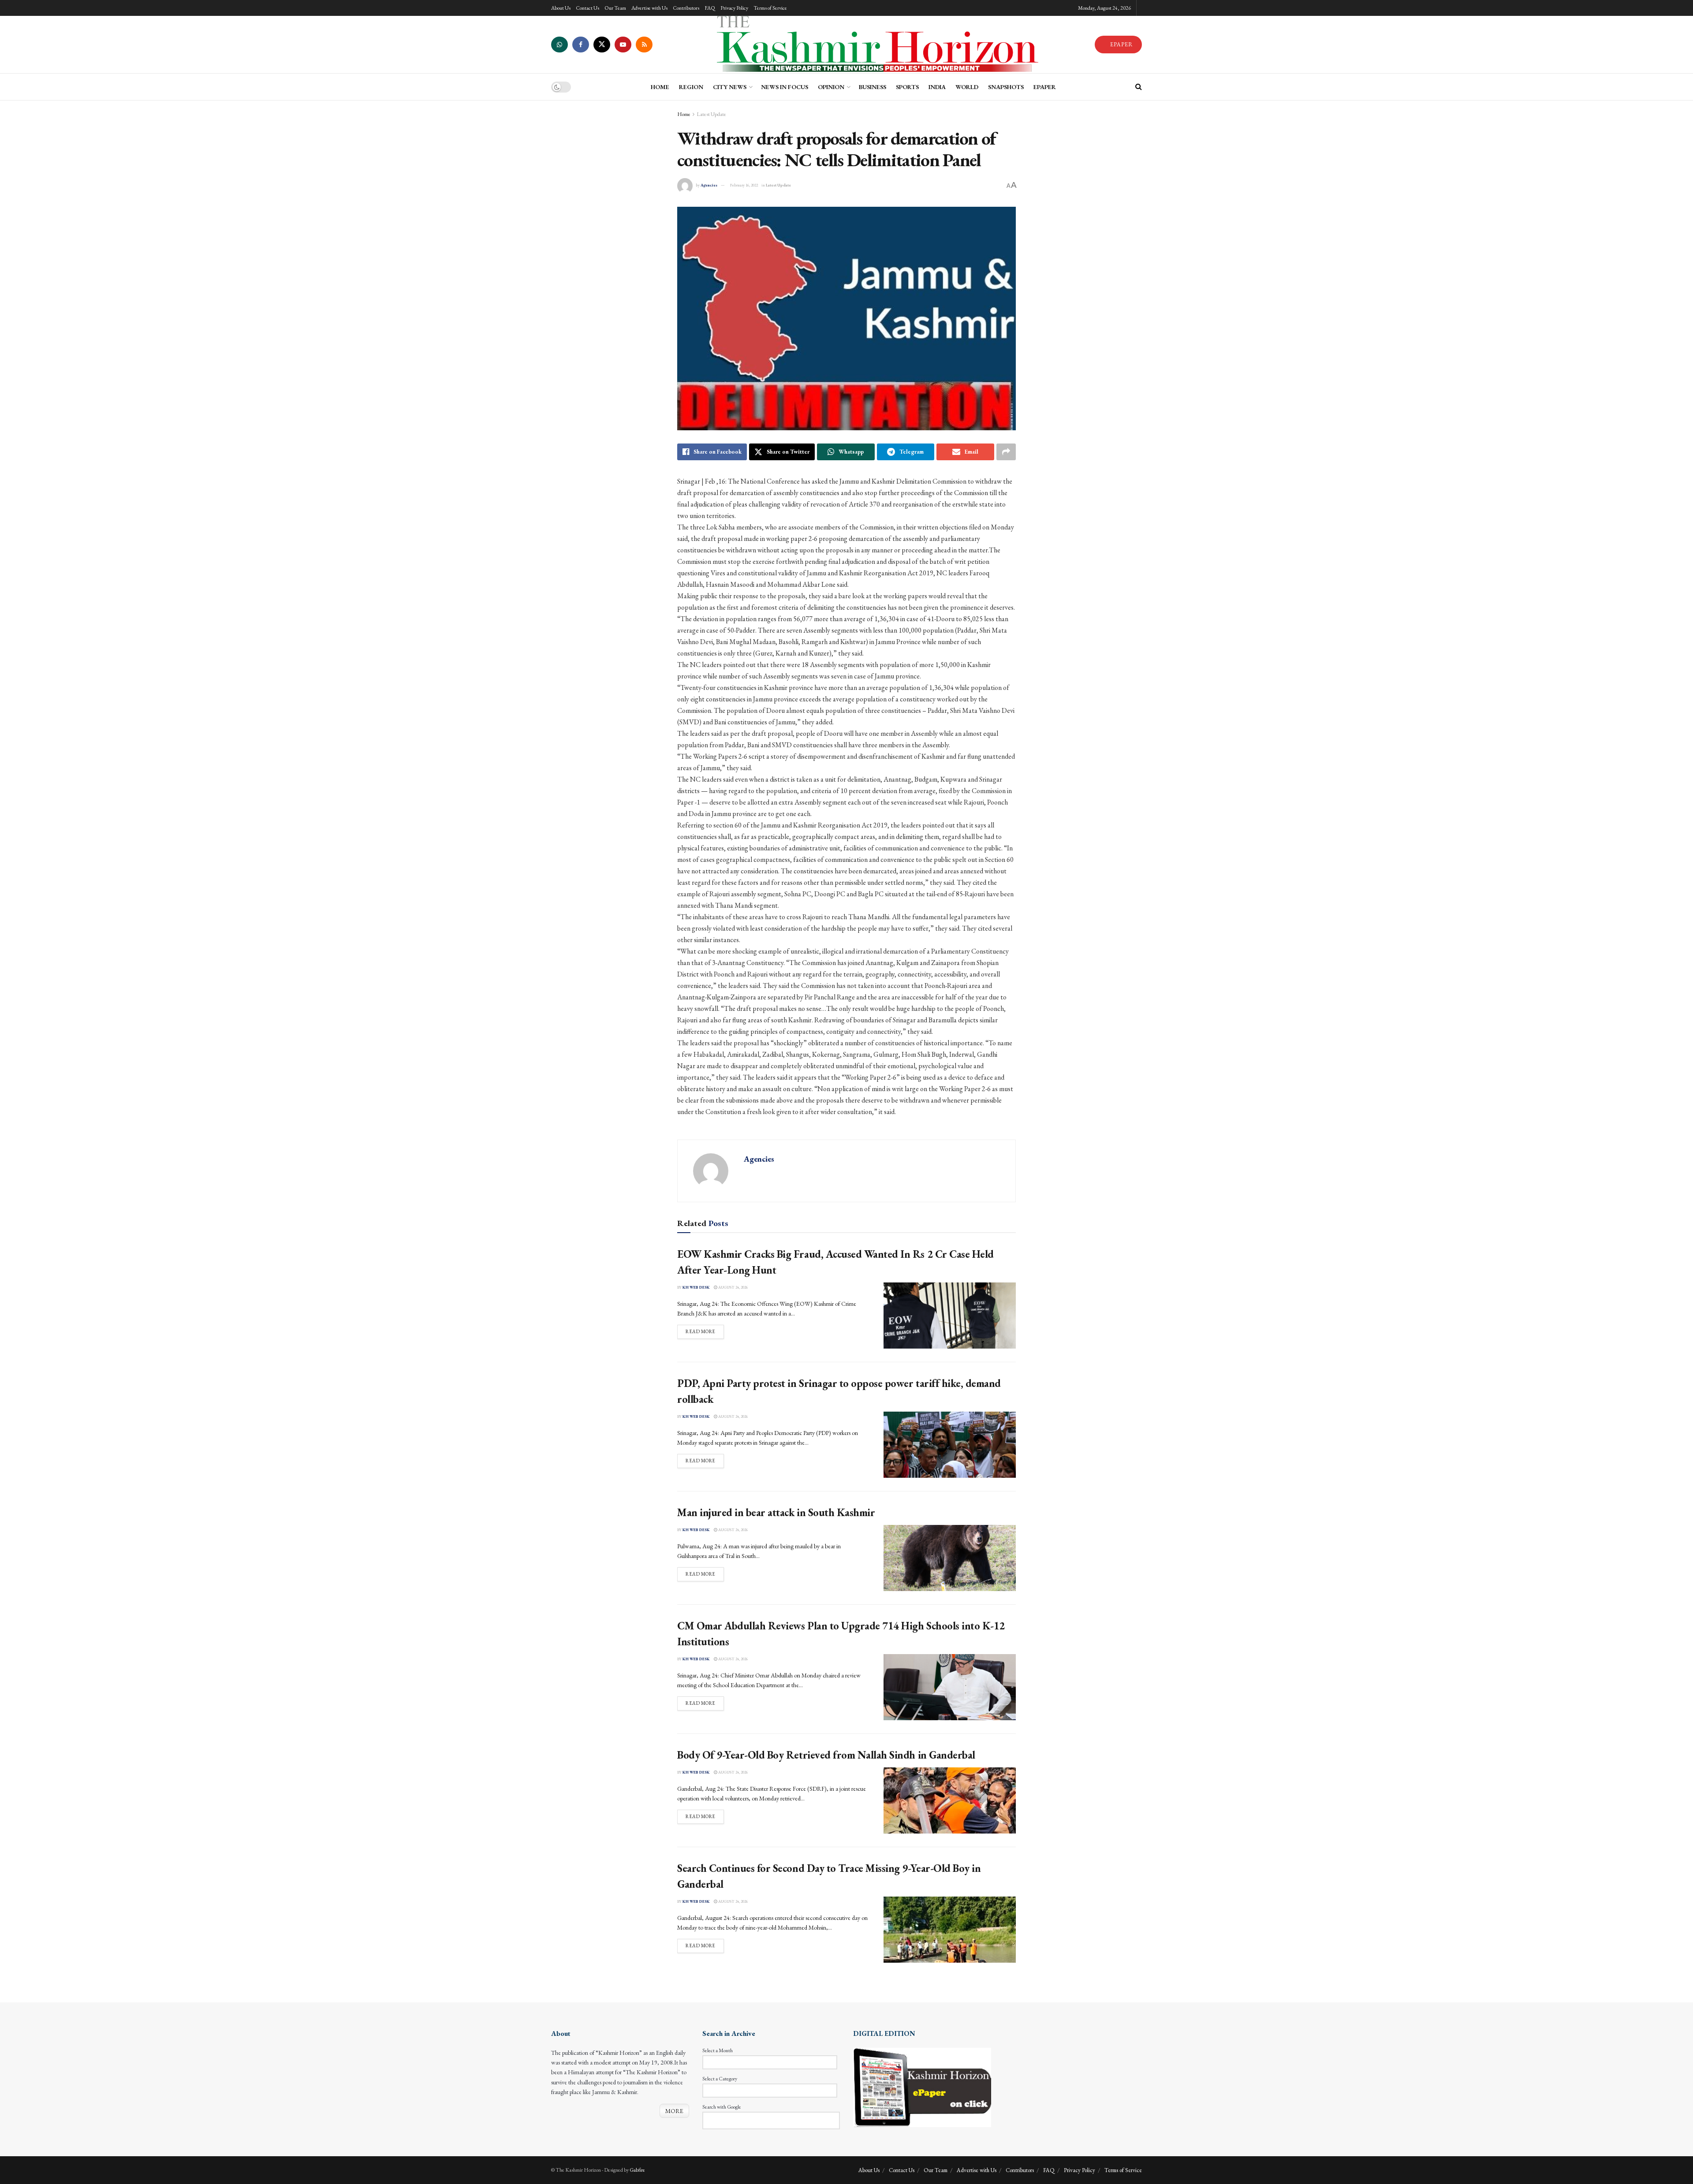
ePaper (1045, 87)
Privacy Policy (734, 8)
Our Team (615, 8)
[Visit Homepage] (873, 45)
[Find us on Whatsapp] (559, 45)
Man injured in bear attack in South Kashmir (776, 1512)
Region (691, 87)
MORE (674, 2111)
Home (684, 114)
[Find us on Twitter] (602, 45)
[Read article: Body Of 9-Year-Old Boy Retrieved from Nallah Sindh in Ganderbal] (950, 1800)
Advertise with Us (649, 8)
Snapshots (1006, 87)
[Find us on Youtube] (623, 45)
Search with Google (722, 2107)
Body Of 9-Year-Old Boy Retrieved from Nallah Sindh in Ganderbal (826, 1755)
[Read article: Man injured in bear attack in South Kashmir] (950, 1558)
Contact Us (587, 8)
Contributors (686, 8)
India (937, 87)
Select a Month (718, 2050)
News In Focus (785, 87)
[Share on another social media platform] (1006, 452)
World (967, 87)
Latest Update (711, 114)
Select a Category (720, 2079)
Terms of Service (770, 8)
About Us (561, 8)
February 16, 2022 (744, 185)
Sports (907, 87)
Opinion (831, 87)
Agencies (709, 185)
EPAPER (1121, 44)
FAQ (710, 8)
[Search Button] (1139, 87)
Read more (705, 1331)
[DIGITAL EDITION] (922, 2087)
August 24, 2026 (733, 1287)
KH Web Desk (696, 1287)
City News (730, 87)
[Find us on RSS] (644, 45)
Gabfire (637, 2170)
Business (873, 87)
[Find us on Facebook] (581, 45)
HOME (660, 87)
